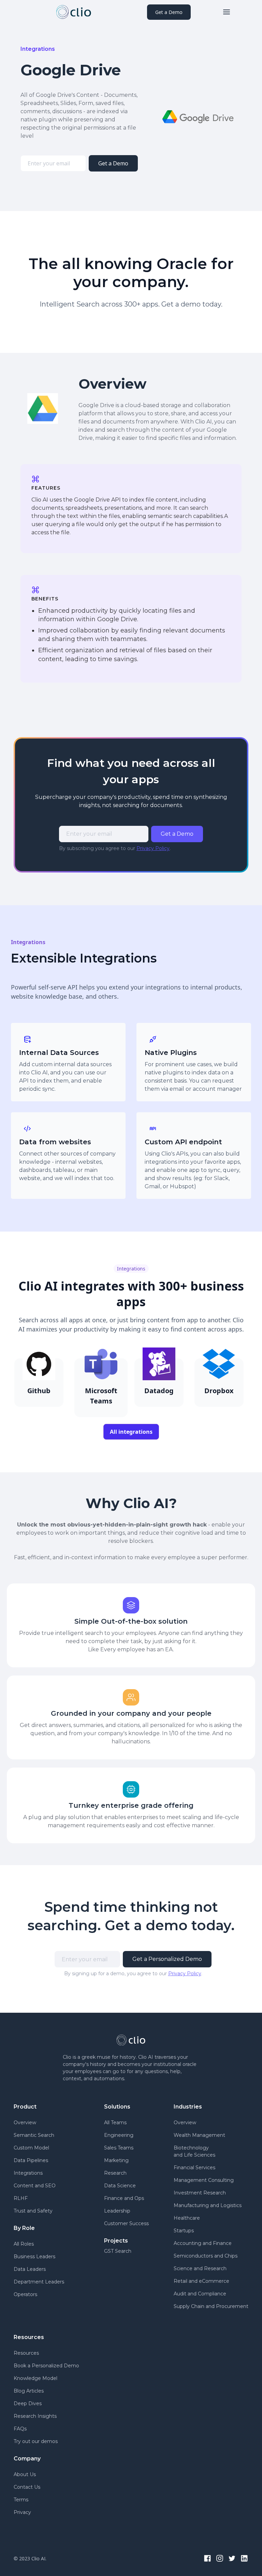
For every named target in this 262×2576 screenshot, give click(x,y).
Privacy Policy (153, 848)
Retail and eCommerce (201, 2281)
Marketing (116, 2160)
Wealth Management (199, 2135)
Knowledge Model (35, 2378)
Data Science (120, 2186)
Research (115, 2173)
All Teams (115, 2123)
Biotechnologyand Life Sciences (194, 2151)
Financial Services (194, 2168)
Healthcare (187, 2218)
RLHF (21, 2198)
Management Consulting (204, 2180)
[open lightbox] (198, 118)
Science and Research (200, 2268)
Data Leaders (30, 2269)
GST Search (118, 2251)
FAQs (20, 2429)
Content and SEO (35, 2186)
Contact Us (27, 2487)
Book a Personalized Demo (46, 2366)
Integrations (28, 2173)
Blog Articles (29, 2391)
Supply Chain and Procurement (211, 2306)
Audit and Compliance (200, 2294)
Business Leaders (34, 2257)
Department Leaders (39, 2282)
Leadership (117, 2211)
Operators (25, 2294)
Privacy (22, 2512)
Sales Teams (119, 2148)
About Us (25, 2474)
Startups (184, 2231)
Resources (26, 2353)
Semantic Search (34, 2135)
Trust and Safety (33, 2211)
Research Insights (35, 2416)
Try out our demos (36, 2441)
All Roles (24, 2244)
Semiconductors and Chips (206, 2256)
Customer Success (126, 2223)
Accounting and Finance (203, 2243)
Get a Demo (169, 12)
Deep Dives (28, 2403)
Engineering (119, 2135)
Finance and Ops (124, 2198)
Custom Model (31, 2148)
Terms (21, 2500)
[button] (227, 12)
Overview (25, 2123)
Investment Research (200, 2193)
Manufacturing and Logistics (208, 2205)
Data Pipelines (31, 2160)
